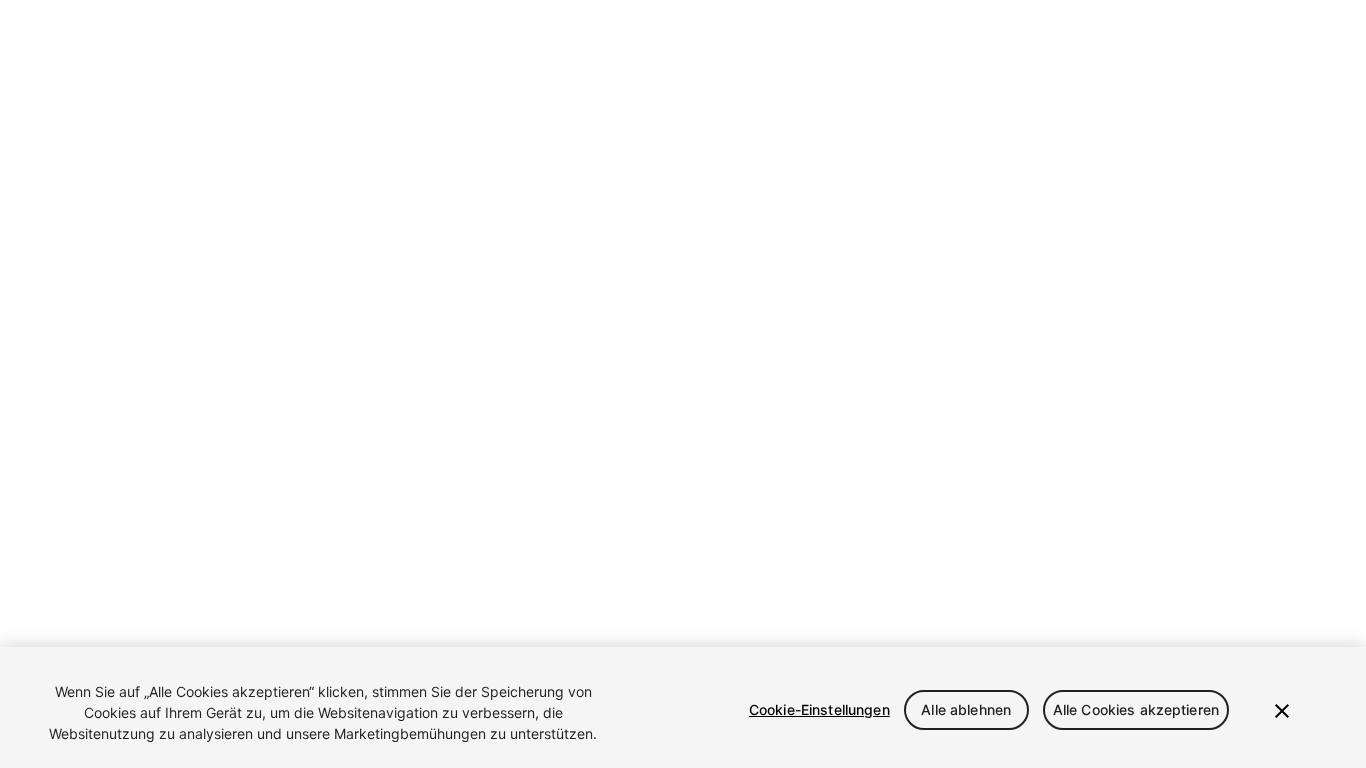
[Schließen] (1282, 711)
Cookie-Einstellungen (819, 709)
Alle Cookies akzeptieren (1136, 709)
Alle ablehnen (966, 709)
